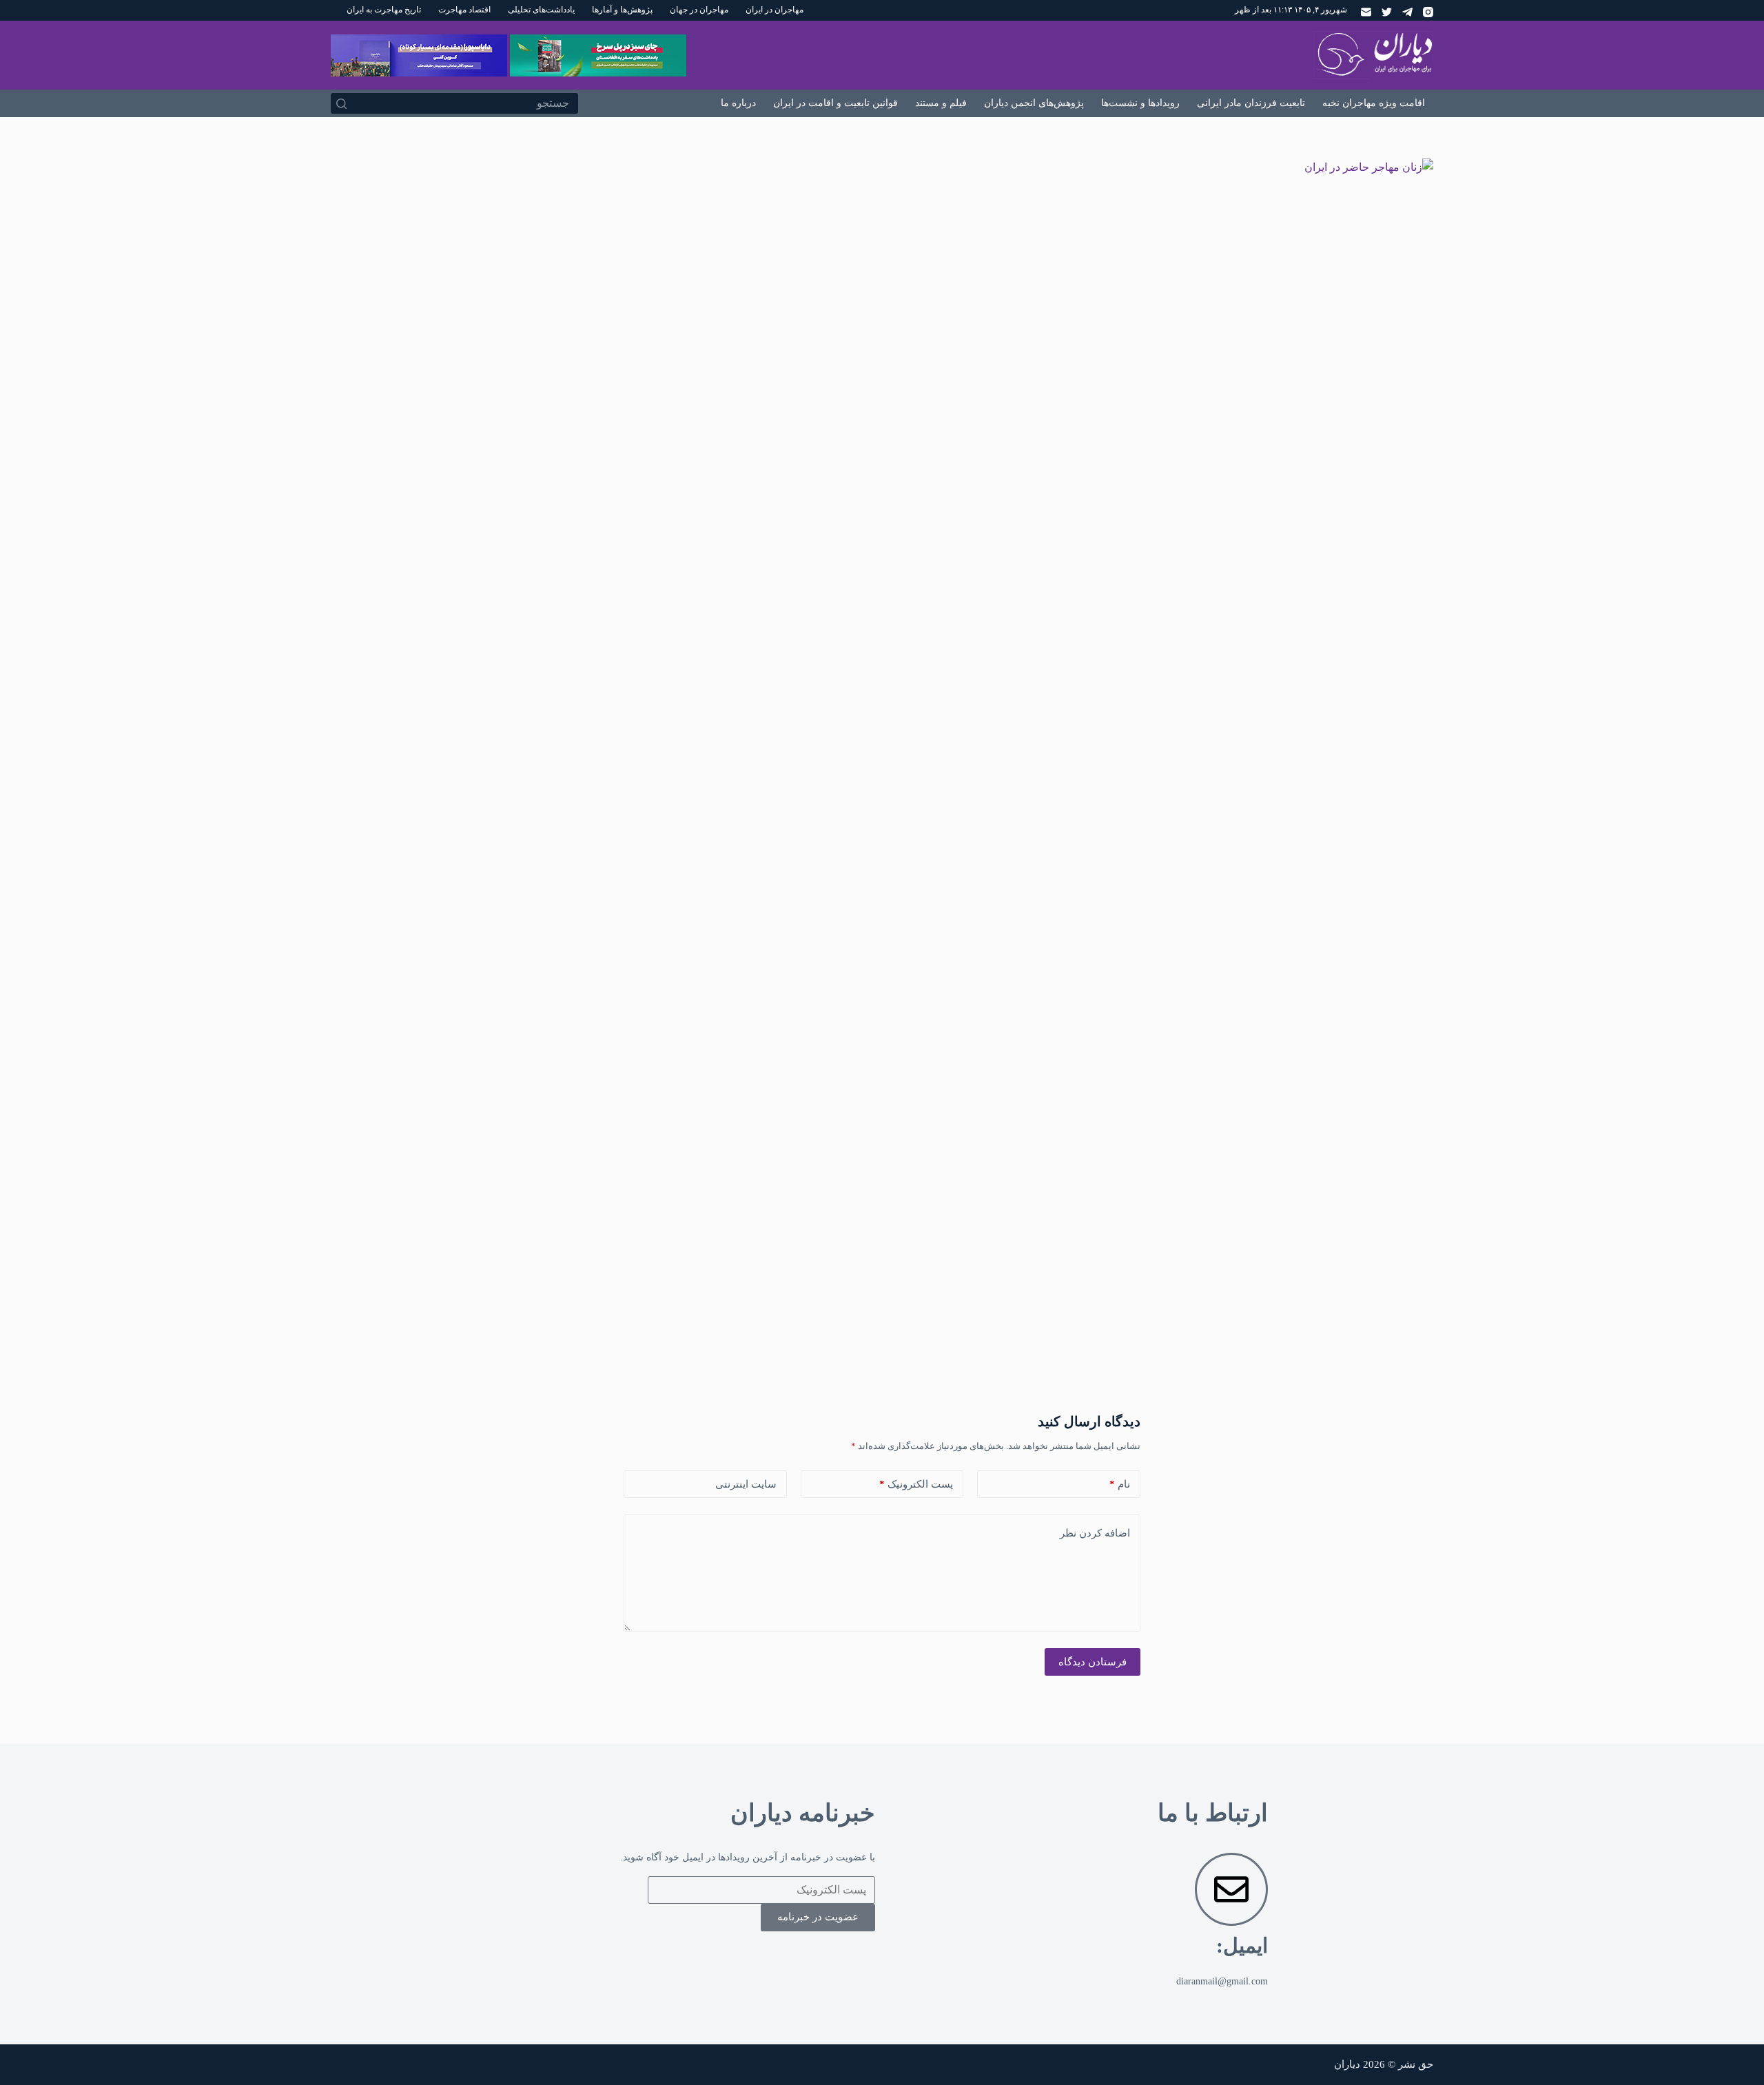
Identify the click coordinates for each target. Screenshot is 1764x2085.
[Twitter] (1387, 12)
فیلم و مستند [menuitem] (941, 103)
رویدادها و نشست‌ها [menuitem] (1140, 103)
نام (1120, 1484)
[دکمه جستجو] (341, 103)
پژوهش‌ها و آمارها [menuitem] (622, 10)
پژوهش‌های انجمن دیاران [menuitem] (1034, 103)
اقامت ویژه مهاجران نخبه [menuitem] (1374, 103)
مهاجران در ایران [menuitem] (775, 10)
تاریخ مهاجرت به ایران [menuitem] (384, 10)
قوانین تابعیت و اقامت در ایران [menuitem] (835, 103)
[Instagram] (1428, 12)
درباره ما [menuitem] (738, 103)
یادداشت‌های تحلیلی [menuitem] (541, 10)
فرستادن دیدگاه (1093, 1662)
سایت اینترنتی (746, 1484)
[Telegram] (1407, 12)
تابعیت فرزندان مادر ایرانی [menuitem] (1251, 103)
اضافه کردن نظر (1095, 1533)
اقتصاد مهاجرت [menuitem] (464, 10)
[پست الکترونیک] (1366, 12)
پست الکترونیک (916, 1484)
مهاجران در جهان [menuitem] (699, 10)
